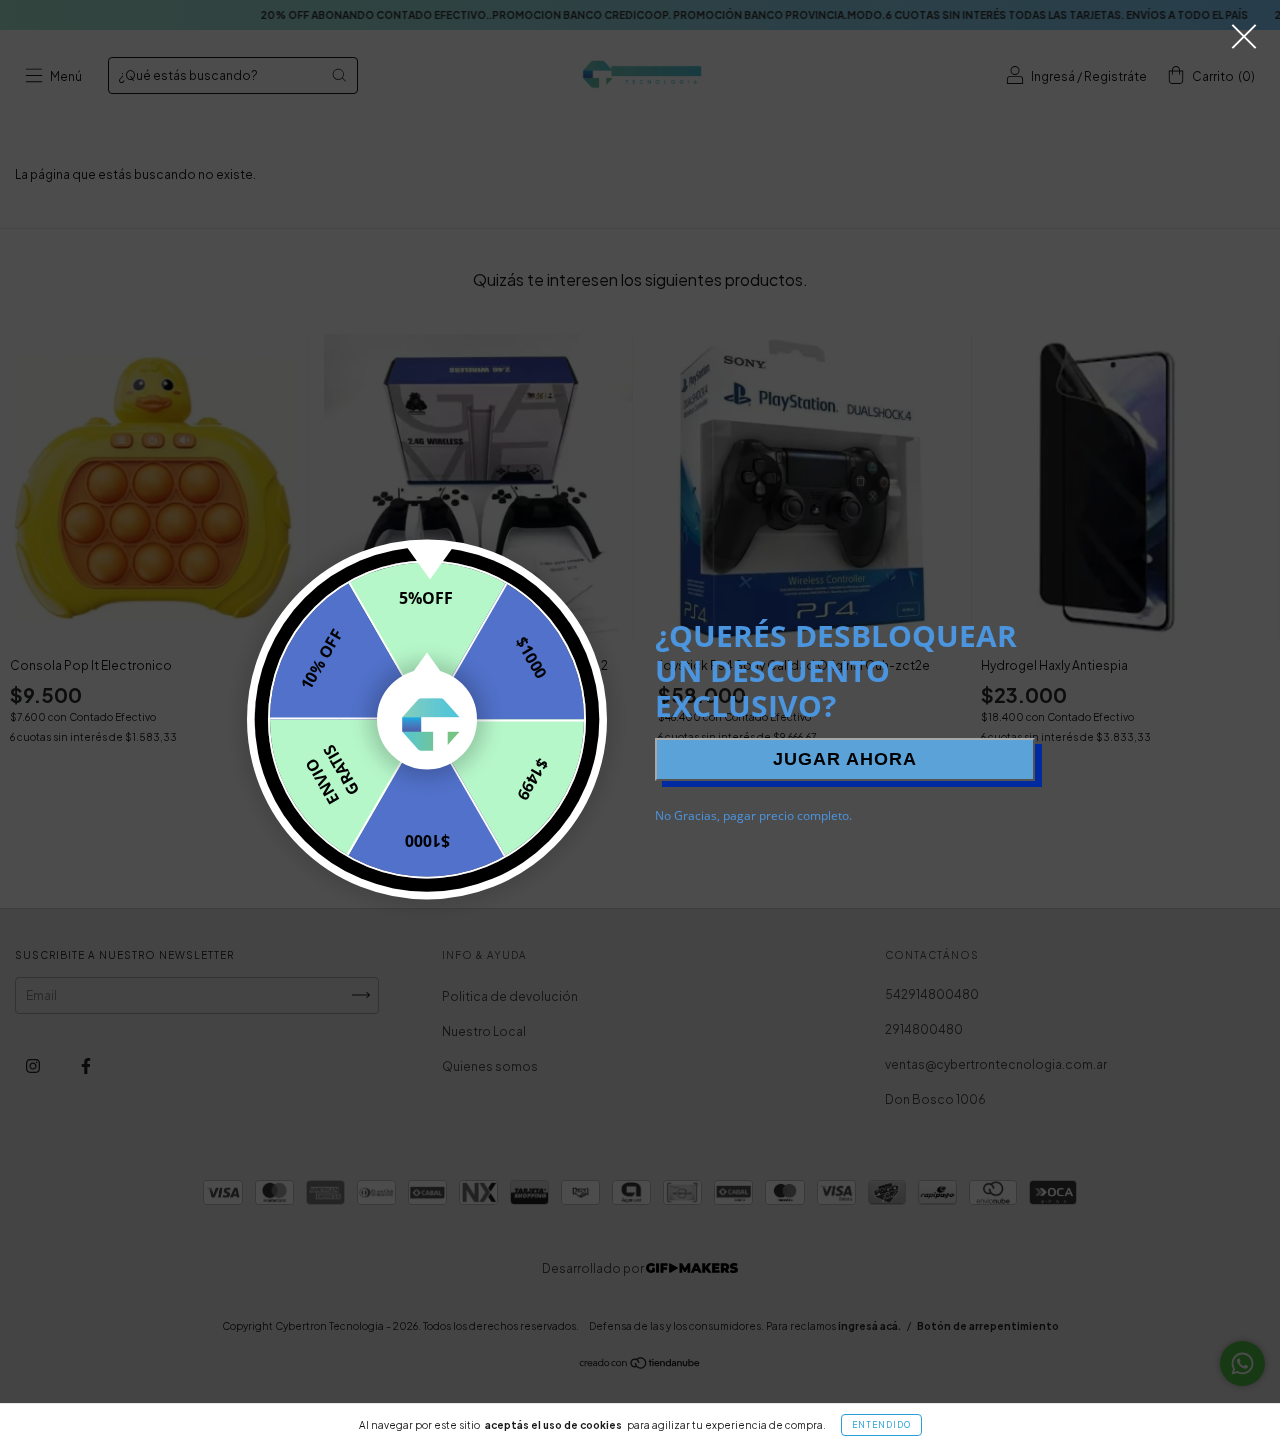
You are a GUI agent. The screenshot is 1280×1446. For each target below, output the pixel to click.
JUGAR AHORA (845, 759)
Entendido (881, 1425)
